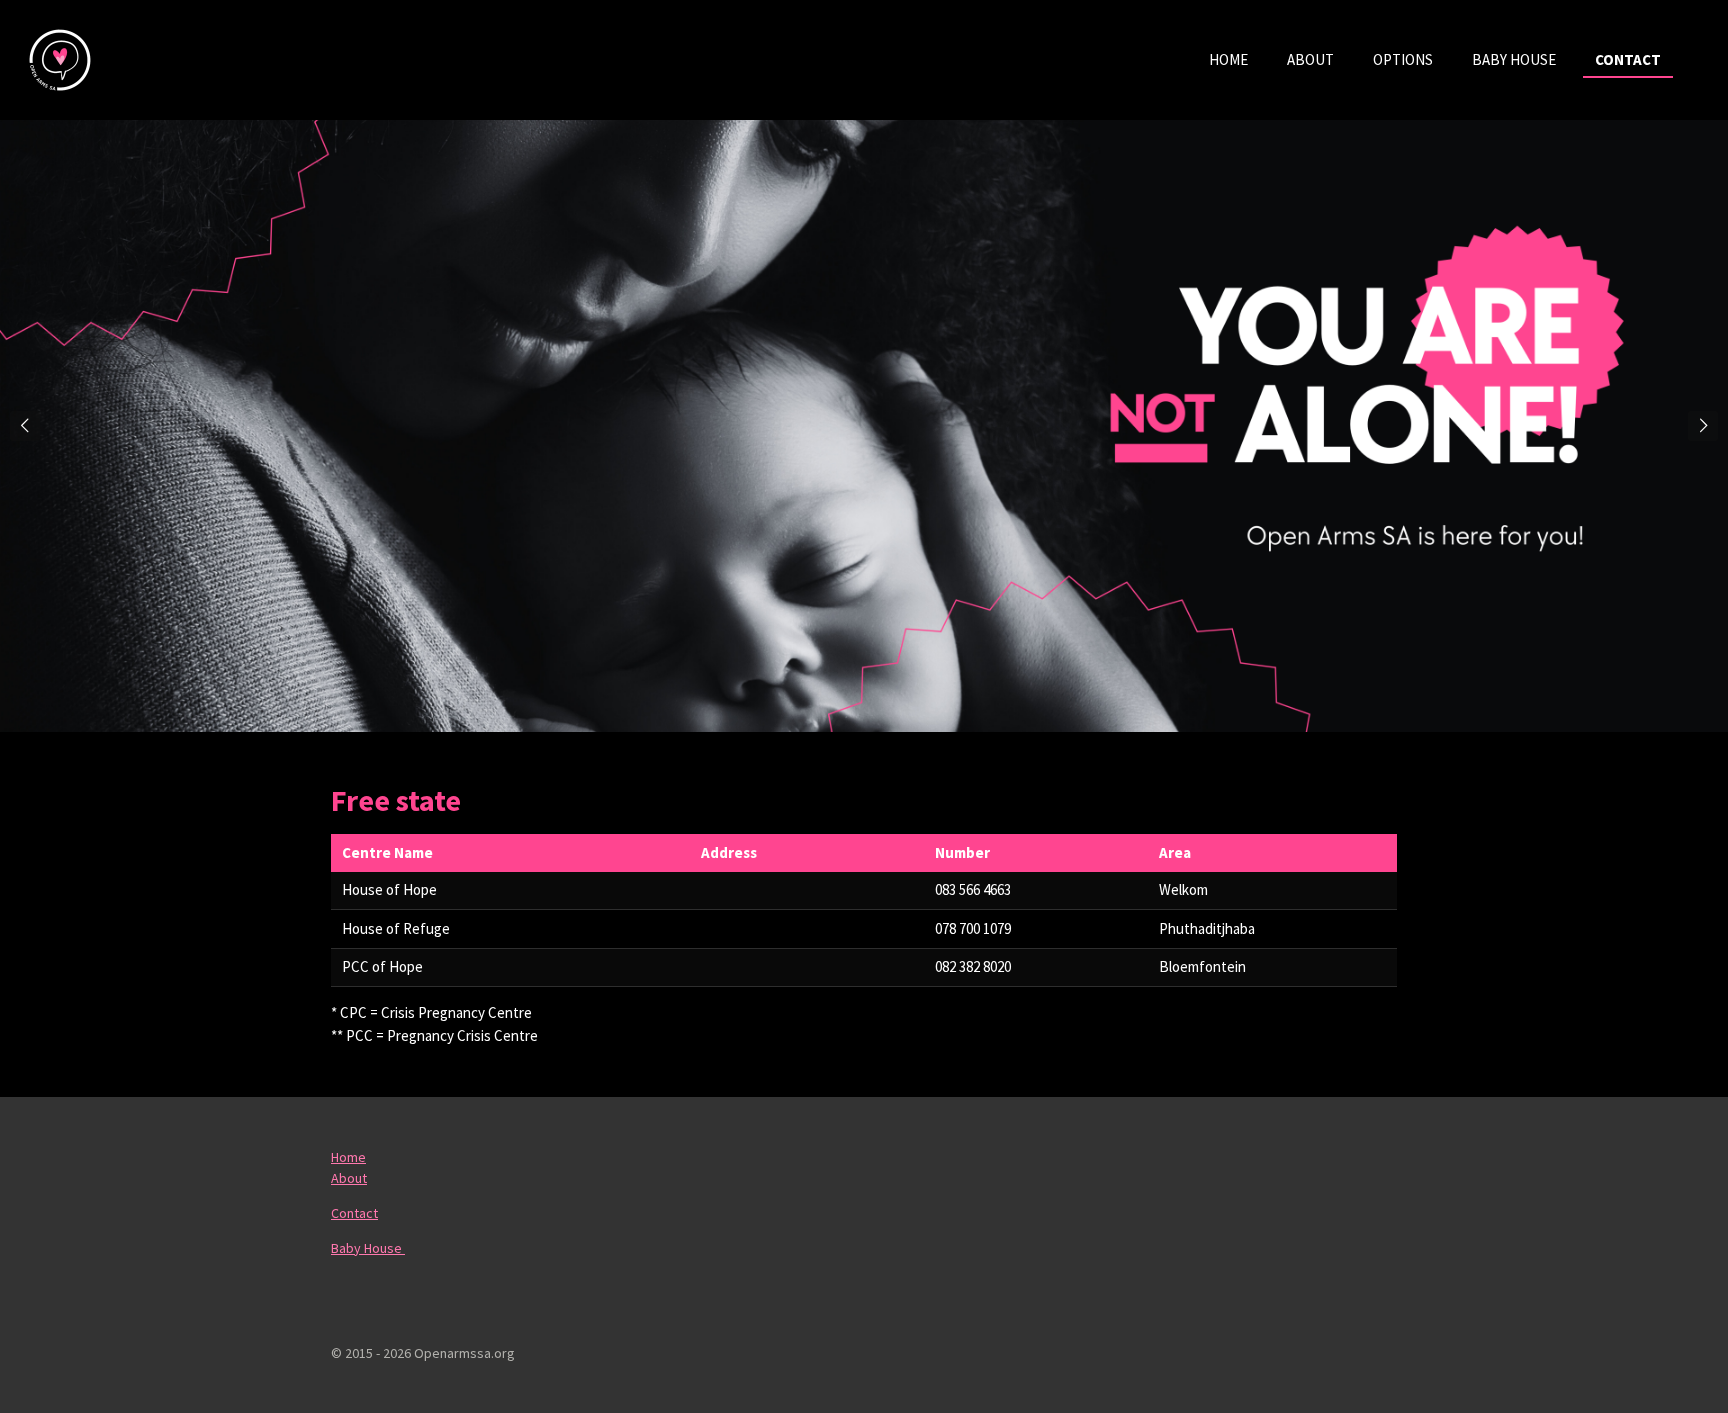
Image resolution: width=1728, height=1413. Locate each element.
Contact (354, 1213)
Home (348, 1157)
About (349, 1178)
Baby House (368, 1248)
